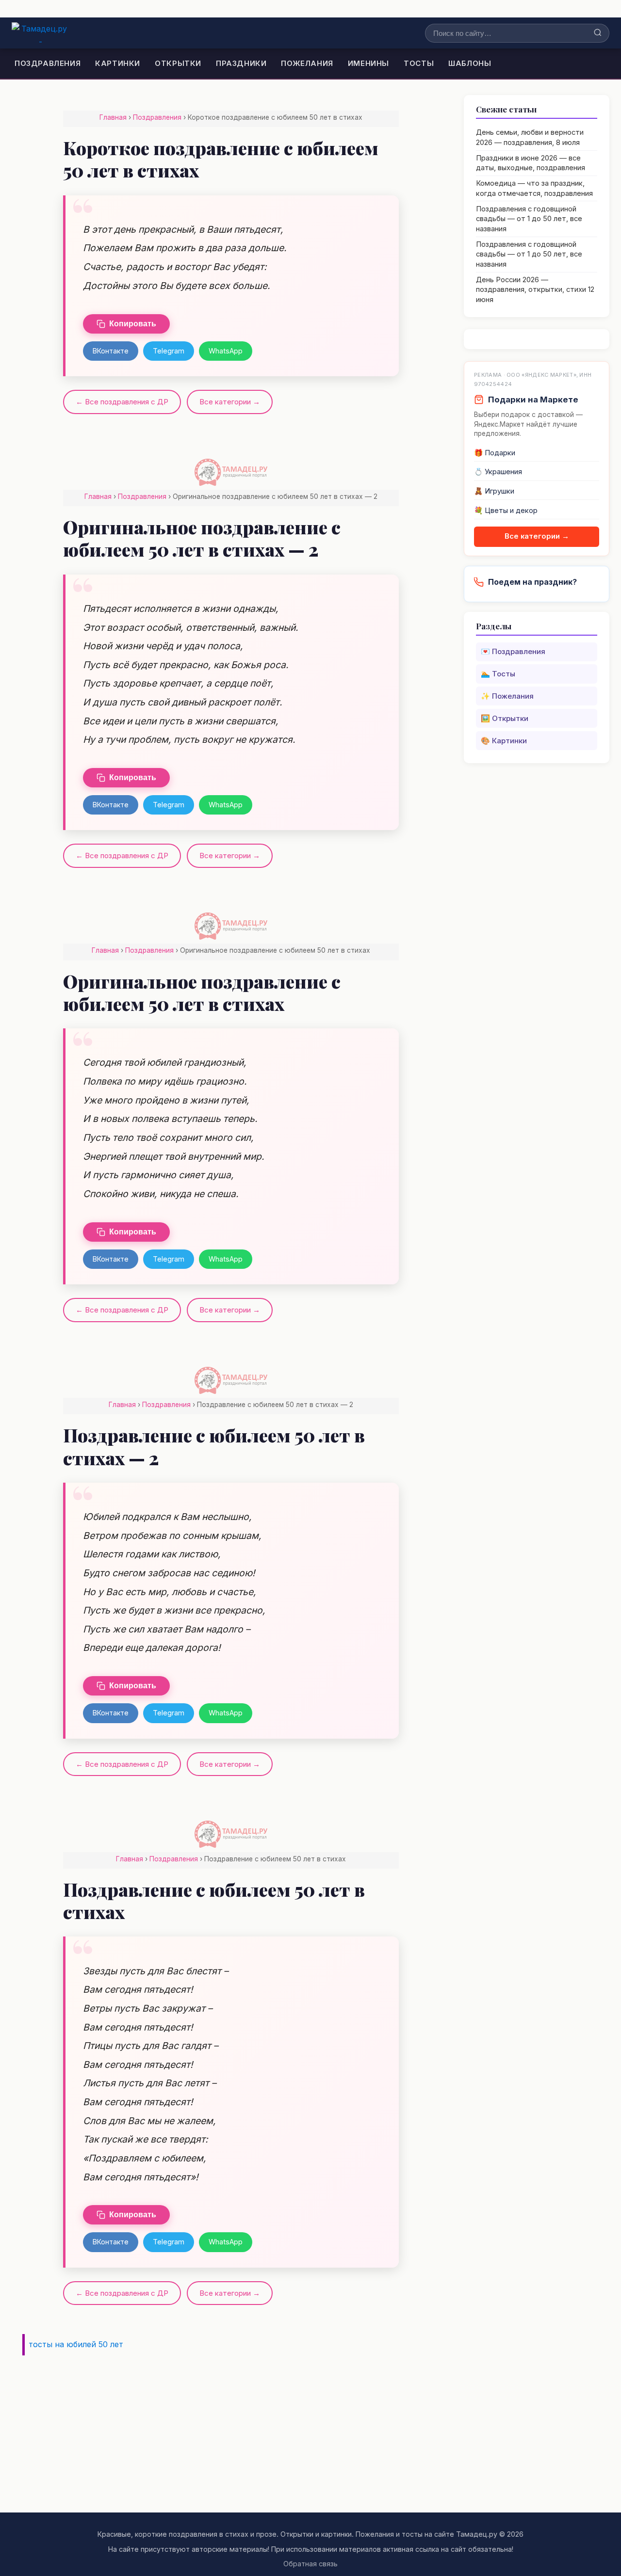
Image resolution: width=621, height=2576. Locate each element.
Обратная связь (310, 2564)
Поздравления (48, 63)
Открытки (178, 63)
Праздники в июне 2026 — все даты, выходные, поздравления (531, 163)
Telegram (169, 351)
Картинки (118, 63)
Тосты (419, 63)
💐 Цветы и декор (506, 511)
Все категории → (230, 402)
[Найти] (598, 33)
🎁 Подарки (495, 453)
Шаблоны (470, 63)
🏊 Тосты (498, 674)
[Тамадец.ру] (41, 33)
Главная (113, 117)
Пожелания (307, 63)
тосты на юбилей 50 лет (76, 2344)
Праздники (241, 63)
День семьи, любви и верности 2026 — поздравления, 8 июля (530, 137)
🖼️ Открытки (505, 718)
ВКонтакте (111, 351)
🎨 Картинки (504, 741)
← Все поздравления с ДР (122, 402)
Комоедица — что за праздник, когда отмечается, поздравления (534, 188)
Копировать (133, 324)
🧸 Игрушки (494, 491)
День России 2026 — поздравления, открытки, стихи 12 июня (535, 290)
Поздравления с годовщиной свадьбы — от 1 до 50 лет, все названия (529, 219)
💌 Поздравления (513, 651)
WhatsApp (226, 351)
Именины (368, 63)
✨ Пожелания (507, 696)
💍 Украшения (498, 472)
